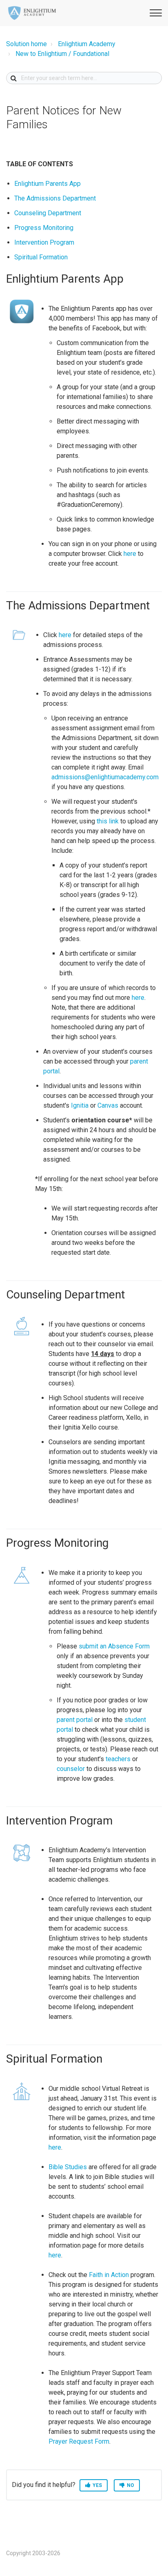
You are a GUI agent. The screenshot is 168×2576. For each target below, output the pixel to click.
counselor (71, 1769)
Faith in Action (109, 2275)
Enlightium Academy (87, 44)
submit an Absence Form (114, 1646)
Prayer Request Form (79, 2441)
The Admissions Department (55, 198)
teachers (118, 1759)
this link (108, 821)
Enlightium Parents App (48, 184)
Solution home (27, 44)
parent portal (75, 1720)
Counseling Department (48, 213)
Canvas (108, 1105)
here (130, 554)
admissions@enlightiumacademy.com (105, 777)
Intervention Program (44, 242)
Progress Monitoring (44, 228)
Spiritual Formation (41, 257)
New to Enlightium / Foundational (62, 54)
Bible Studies (68, 2167)
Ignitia (80, 1105)
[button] (155, 12)
